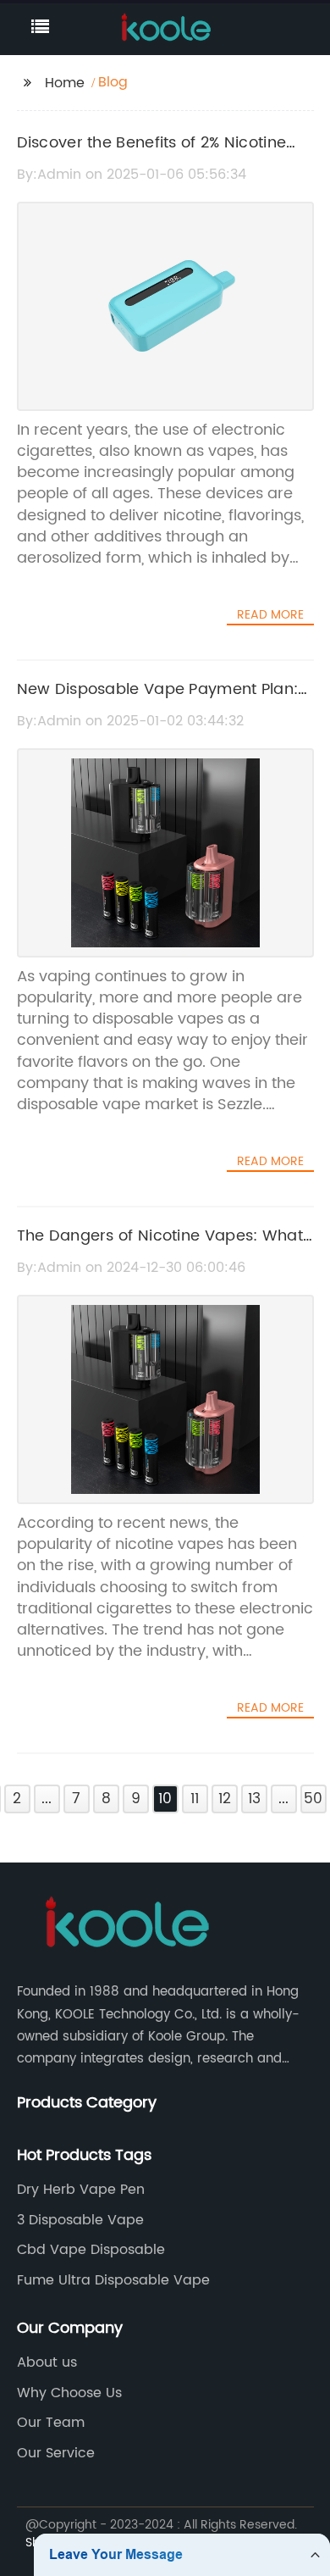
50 (313, 1799)
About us (47, 2362)
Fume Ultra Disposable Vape (113, 2280)
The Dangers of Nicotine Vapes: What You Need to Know (160, 1248)
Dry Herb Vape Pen (81, 2190)
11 (195, 1799)
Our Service (56, 2453)
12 (225, 1799)
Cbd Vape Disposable (91, 2250)
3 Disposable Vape (80, 2220)
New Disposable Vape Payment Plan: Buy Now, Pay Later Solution (158, 702)
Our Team (51, 2423)
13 (254, 1799)
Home (65, 83)
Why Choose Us (69, 2393)
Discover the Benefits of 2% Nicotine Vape (152, 155)
